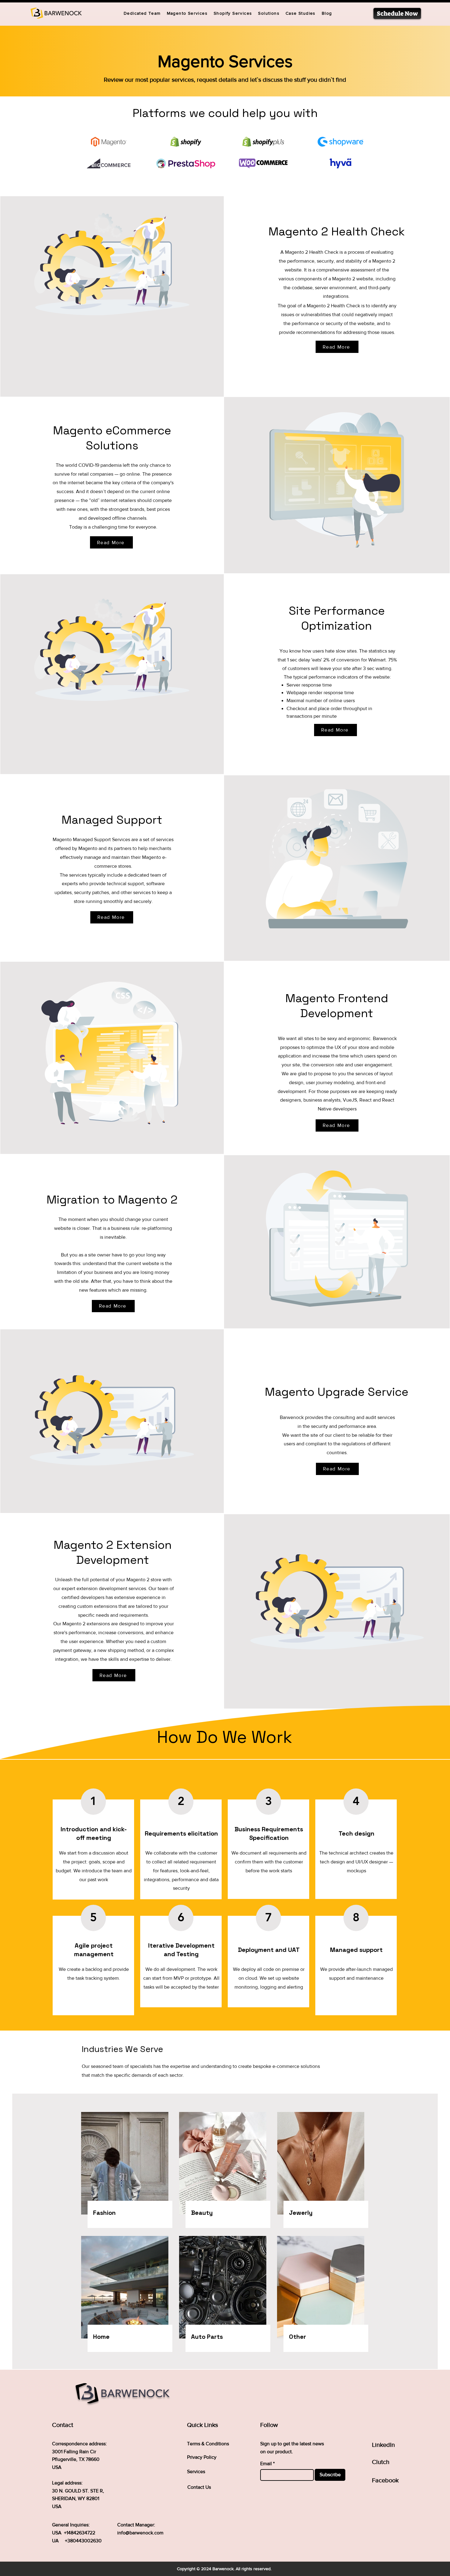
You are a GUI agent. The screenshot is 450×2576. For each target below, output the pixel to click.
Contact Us (199, 2487)
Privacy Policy (202, 2457)
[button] (269, 13)
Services (196, 2471)
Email (266, 2464)
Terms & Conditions (208, 2444)
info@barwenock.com (140, 2533)
